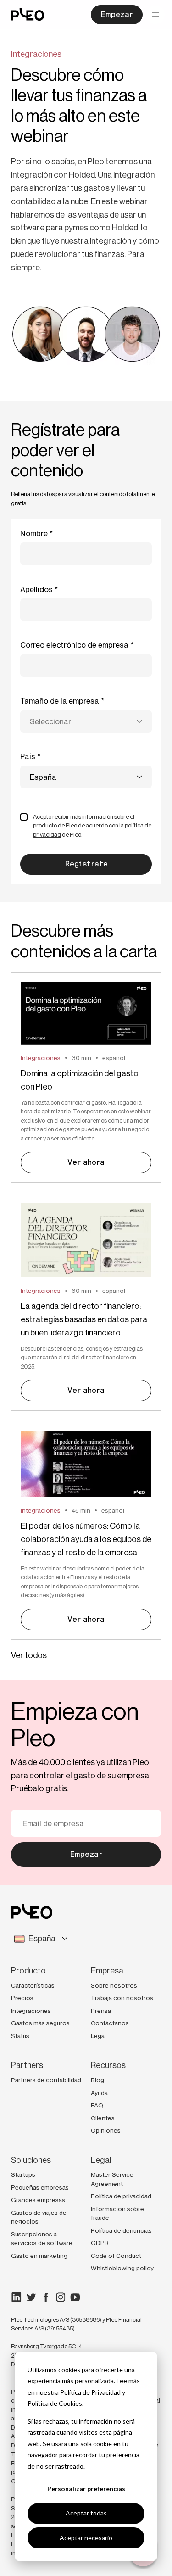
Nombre (34, 533)
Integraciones (31, 2011)
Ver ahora (86, 1162)
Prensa (101, 2011)
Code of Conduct (116, 2256)
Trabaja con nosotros (122, 1998)
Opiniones (106, 2130)
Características (33, 1985)
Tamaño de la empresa (60, 701)
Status (20, 2036)
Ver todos (29, 1655)
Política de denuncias (121, 2230)
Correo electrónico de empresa (74, 645)
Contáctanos (110, 2023)
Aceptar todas (86, 2513)
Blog (97, 2080)
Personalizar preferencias (86, 2489)
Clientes (103, 2118)
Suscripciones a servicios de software (42, 2239)
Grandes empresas (38, 2200)
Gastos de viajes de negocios (39, 2217)
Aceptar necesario (86, 2538)
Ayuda (99, 2093)
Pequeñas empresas (40, 2187)
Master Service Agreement (112, 2179)
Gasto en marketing (39, 2256)
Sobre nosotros (114, 1985)
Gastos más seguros (40, 2023)
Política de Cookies (55, 2403)
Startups (23, 2174)
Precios (22, 1998)
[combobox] (86, 721)
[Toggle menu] (155, 15)
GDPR (100, 2243)
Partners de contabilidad (46, 2080)
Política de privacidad (121, 2196)
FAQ (97, 2105)
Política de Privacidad (90, 2392)
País (28, 756)
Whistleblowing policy (122, 2268)
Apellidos (36, 589)
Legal (98, 2036)
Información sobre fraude (117, 2213)
